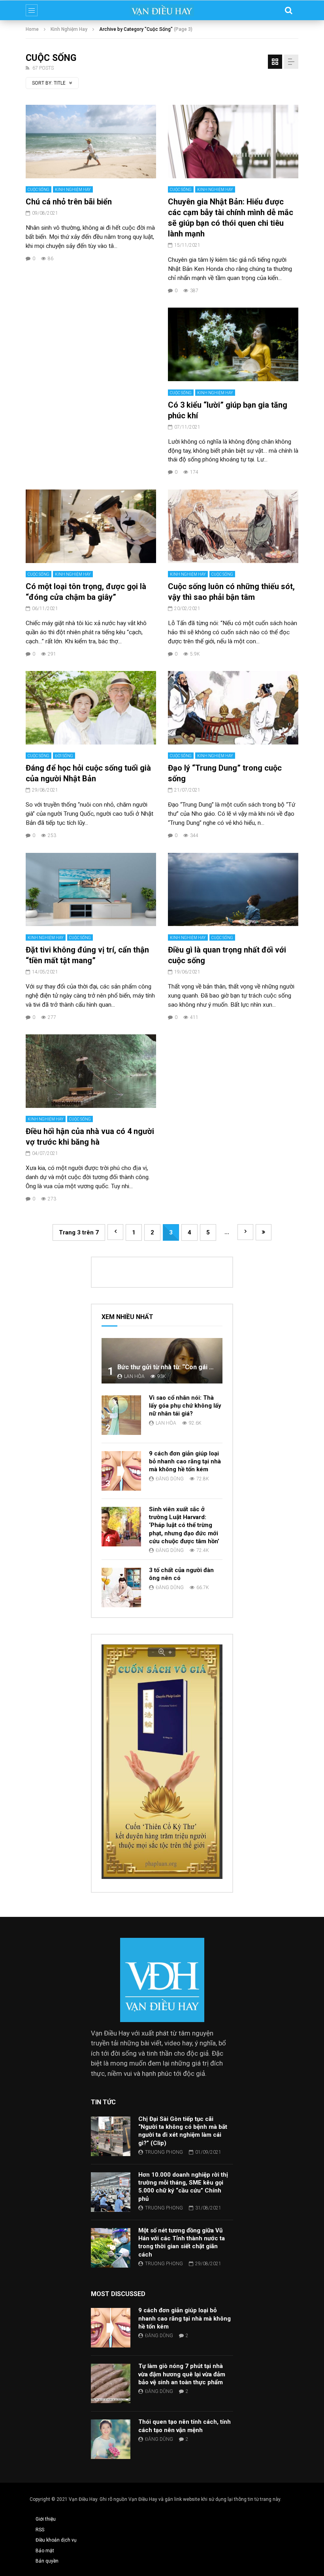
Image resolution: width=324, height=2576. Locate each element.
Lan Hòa (134, 1376)
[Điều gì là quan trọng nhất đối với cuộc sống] (233, 890)
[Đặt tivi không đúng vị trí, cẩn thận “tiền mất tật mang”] (91, 890)
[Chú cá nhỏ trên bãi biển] (91, 142)
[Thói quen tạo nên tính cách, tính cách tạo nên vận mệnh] (111, 2439)
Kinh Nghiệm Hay (69, 29)
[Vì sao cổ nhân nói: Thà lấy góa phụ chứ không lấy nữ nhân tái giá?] (121, 1415)
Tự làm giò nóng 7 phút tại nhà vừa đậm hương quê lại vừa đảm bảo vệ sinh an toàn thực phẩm (182, 2374)
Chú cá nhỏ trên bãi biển (69, 202)
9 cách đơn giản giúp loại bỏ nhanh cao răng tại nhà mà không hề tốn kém (185, 1462)
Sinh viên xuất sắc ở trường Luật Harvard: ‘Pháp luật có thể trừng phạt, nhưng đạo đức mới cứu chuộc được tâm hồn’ (184, 1525)
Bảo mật (45, 2551)
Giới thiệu (46, 2519)
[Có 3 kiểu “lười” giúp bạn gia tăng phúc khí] (233, 344)
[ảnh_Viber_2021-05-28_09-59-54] (162, 1877)
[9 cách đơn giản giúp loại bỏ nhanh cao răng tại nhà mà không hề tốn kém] (121, 1471)
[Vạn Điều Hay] (162, 10)
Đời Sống (64, 756)
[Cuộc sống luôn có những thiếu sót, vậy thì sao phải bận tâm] (233, 526)
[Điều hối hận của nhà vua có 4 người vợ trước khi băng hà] (91, 1071)
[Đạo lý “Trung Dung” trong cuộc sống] (233, 708)
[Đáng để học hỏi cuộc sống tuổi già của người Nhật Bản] (91, 708)
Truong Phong (164, 2152)
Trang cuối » (264, 1232)
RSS (40, 2530)
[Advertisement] (91, 357)
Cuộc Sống (39, 190)
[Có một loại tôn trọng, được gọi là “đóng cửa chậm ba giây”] (91, 526)
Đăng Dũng (170, 1479)
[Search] (288, 10)
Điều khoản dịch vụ (56, 2540)
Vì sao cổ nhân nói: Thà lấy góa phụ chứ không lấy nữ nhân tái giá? (185, 1406)
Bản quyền (47, 2561)
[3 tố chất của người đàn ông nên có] (121, 1588)
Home (32, 29)
